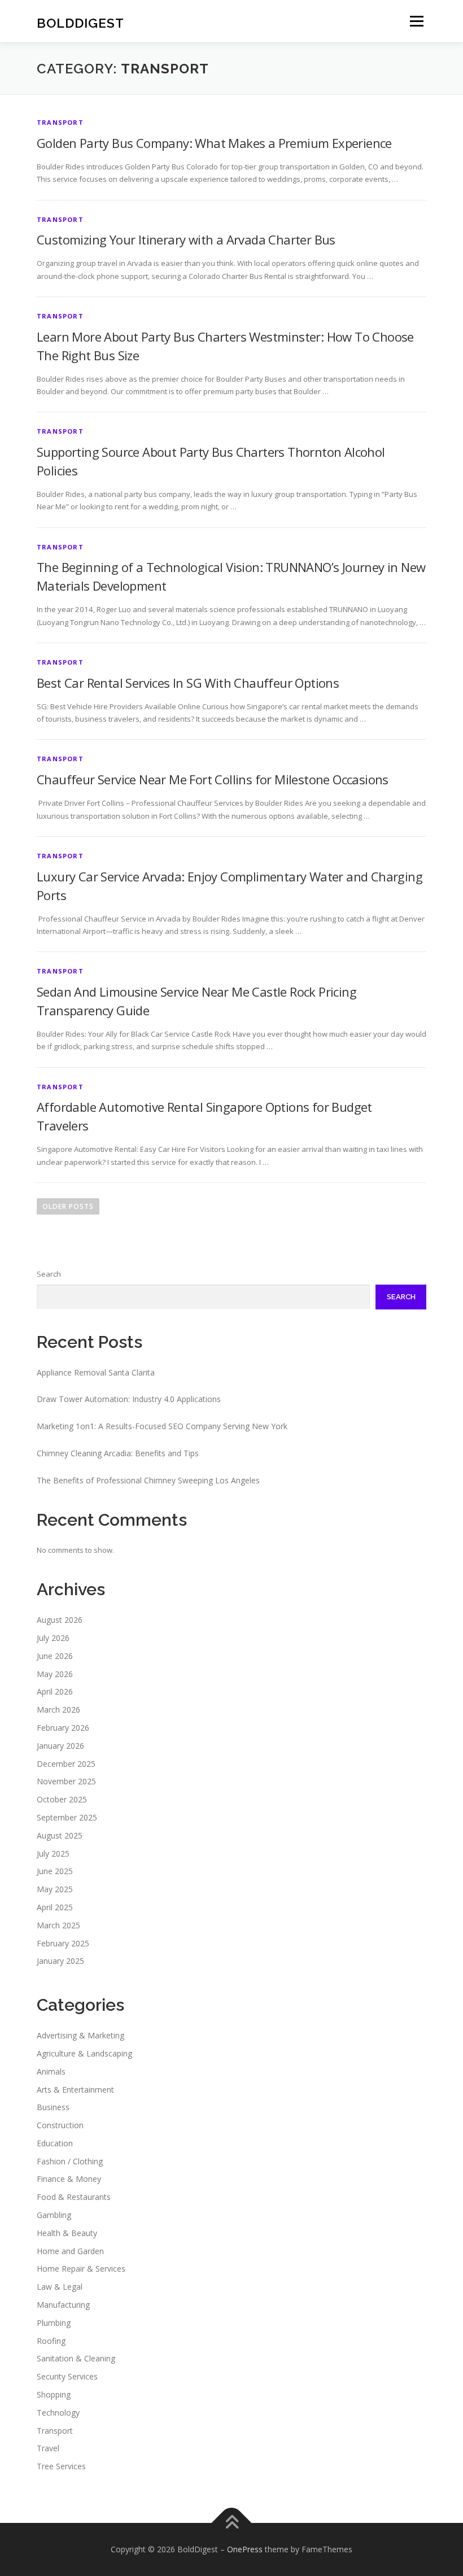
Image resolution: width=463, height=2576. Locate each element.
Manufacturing (63, 2305)
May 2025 (55, 1889)
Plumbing (54, 2323)
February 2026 (63, 1728)
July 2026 (53, 1638)
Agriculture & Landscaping (84, 2053)
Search (49, 1274)
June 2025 (55, 1871)
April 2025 (55, 1907)
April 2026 (55, 1691)
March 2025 (58, 1925)
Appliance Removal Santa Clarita (96, 1372)
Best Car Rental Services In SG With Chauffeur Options (188, 683)
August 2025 (60, 1835)
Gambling (54, 2215)
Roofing (51, 2341)
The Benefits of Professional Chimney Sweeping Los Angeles (148, 1480)
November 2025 (66, 1781)
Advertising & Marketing (80, 2035)
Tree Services (61, 2466)
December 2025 (66, 1764)
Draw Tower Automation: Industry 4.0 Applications (129, 1399)
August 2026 (60, 1620)
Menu (416, 21)
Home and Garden (70, 2251)
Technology (58, 2413)
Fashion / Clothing (70, 2161)
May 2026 (55, 1674)
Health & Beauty (67, 2233)
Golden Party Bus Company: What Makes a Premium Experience (214, 143)
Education (55, 2143)
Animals (51, 2071)
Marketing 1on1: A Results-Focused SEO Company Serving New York (162, 1426)
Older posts (68, 1206)
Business (53, 2107)
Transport (60, 122)
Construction (60, 2125)
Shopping (54, 2394)
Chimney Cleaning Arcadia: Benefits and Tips (118, 1453)
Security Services (67, 2376)
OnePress (245, 2549)
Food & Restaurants (74, 2197)
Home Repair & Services (81, 2269)
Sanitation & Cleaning (76, 2358)
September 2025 (67, 1817)
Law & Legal (60, 2287)
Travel (48, 2448)
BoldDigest (80, 22)
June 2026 (55, 1656)
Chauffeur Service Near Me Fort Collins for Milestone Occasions (213, 779)
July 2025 (53, 1854)
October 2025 (62, 1799)
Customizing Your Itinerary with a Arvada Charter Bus (186, 239)
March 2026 (58, 1710)
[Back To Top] (232, 2523)
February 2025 (63, 1943)
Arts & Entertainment (75, 2090)
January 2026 (60, 1746)
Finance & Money (69, 2179)
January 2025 (60, 1961)
